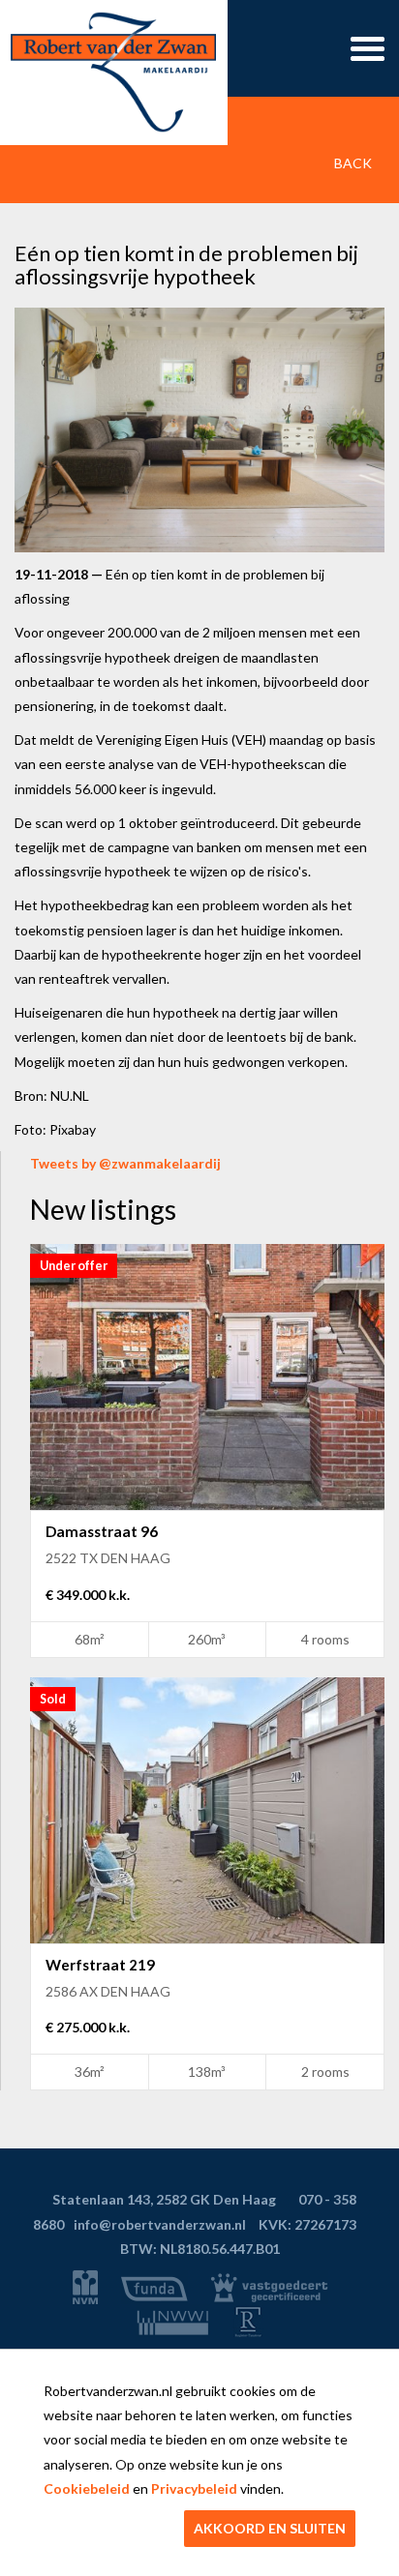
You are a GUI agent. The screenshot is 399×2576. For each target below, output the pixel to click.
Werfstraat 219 (100, 1965)
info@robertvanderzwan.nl (160, 2224)
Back (352, 163)
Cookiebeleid (87, 2488)
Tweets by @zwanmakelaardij (125, 1163)
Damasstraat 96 (102, 1531)
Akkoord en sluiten (270, 2528)
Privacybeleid (194, 2488)
